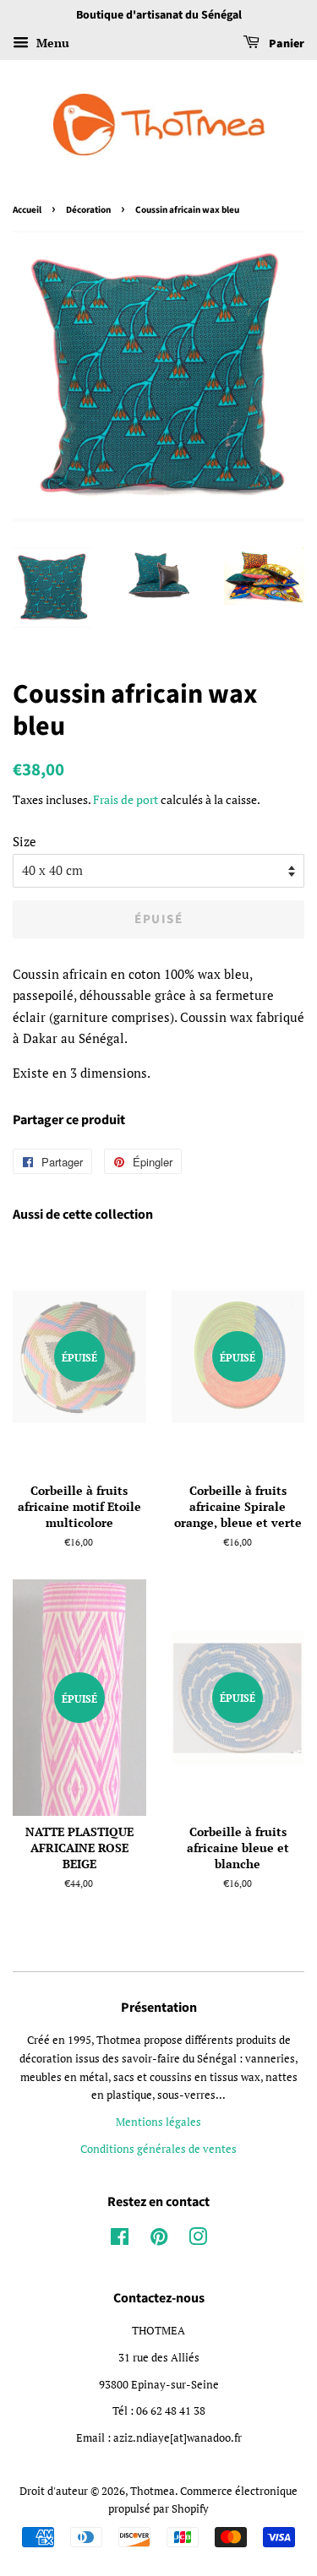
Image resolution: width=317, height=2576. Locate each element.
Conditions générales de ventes (158, 2149)
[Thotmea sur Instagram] (198, 2240)
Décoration (88, 210)
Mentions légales (158, 2122)
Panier (285, 44)
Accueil (27, 210)
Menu (51, 43)
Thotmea (153, 2491)
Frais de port (126, 799)
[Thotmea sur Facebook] (120, 2240)
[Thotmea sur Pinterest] (159, 2240)
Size (25, 841)
